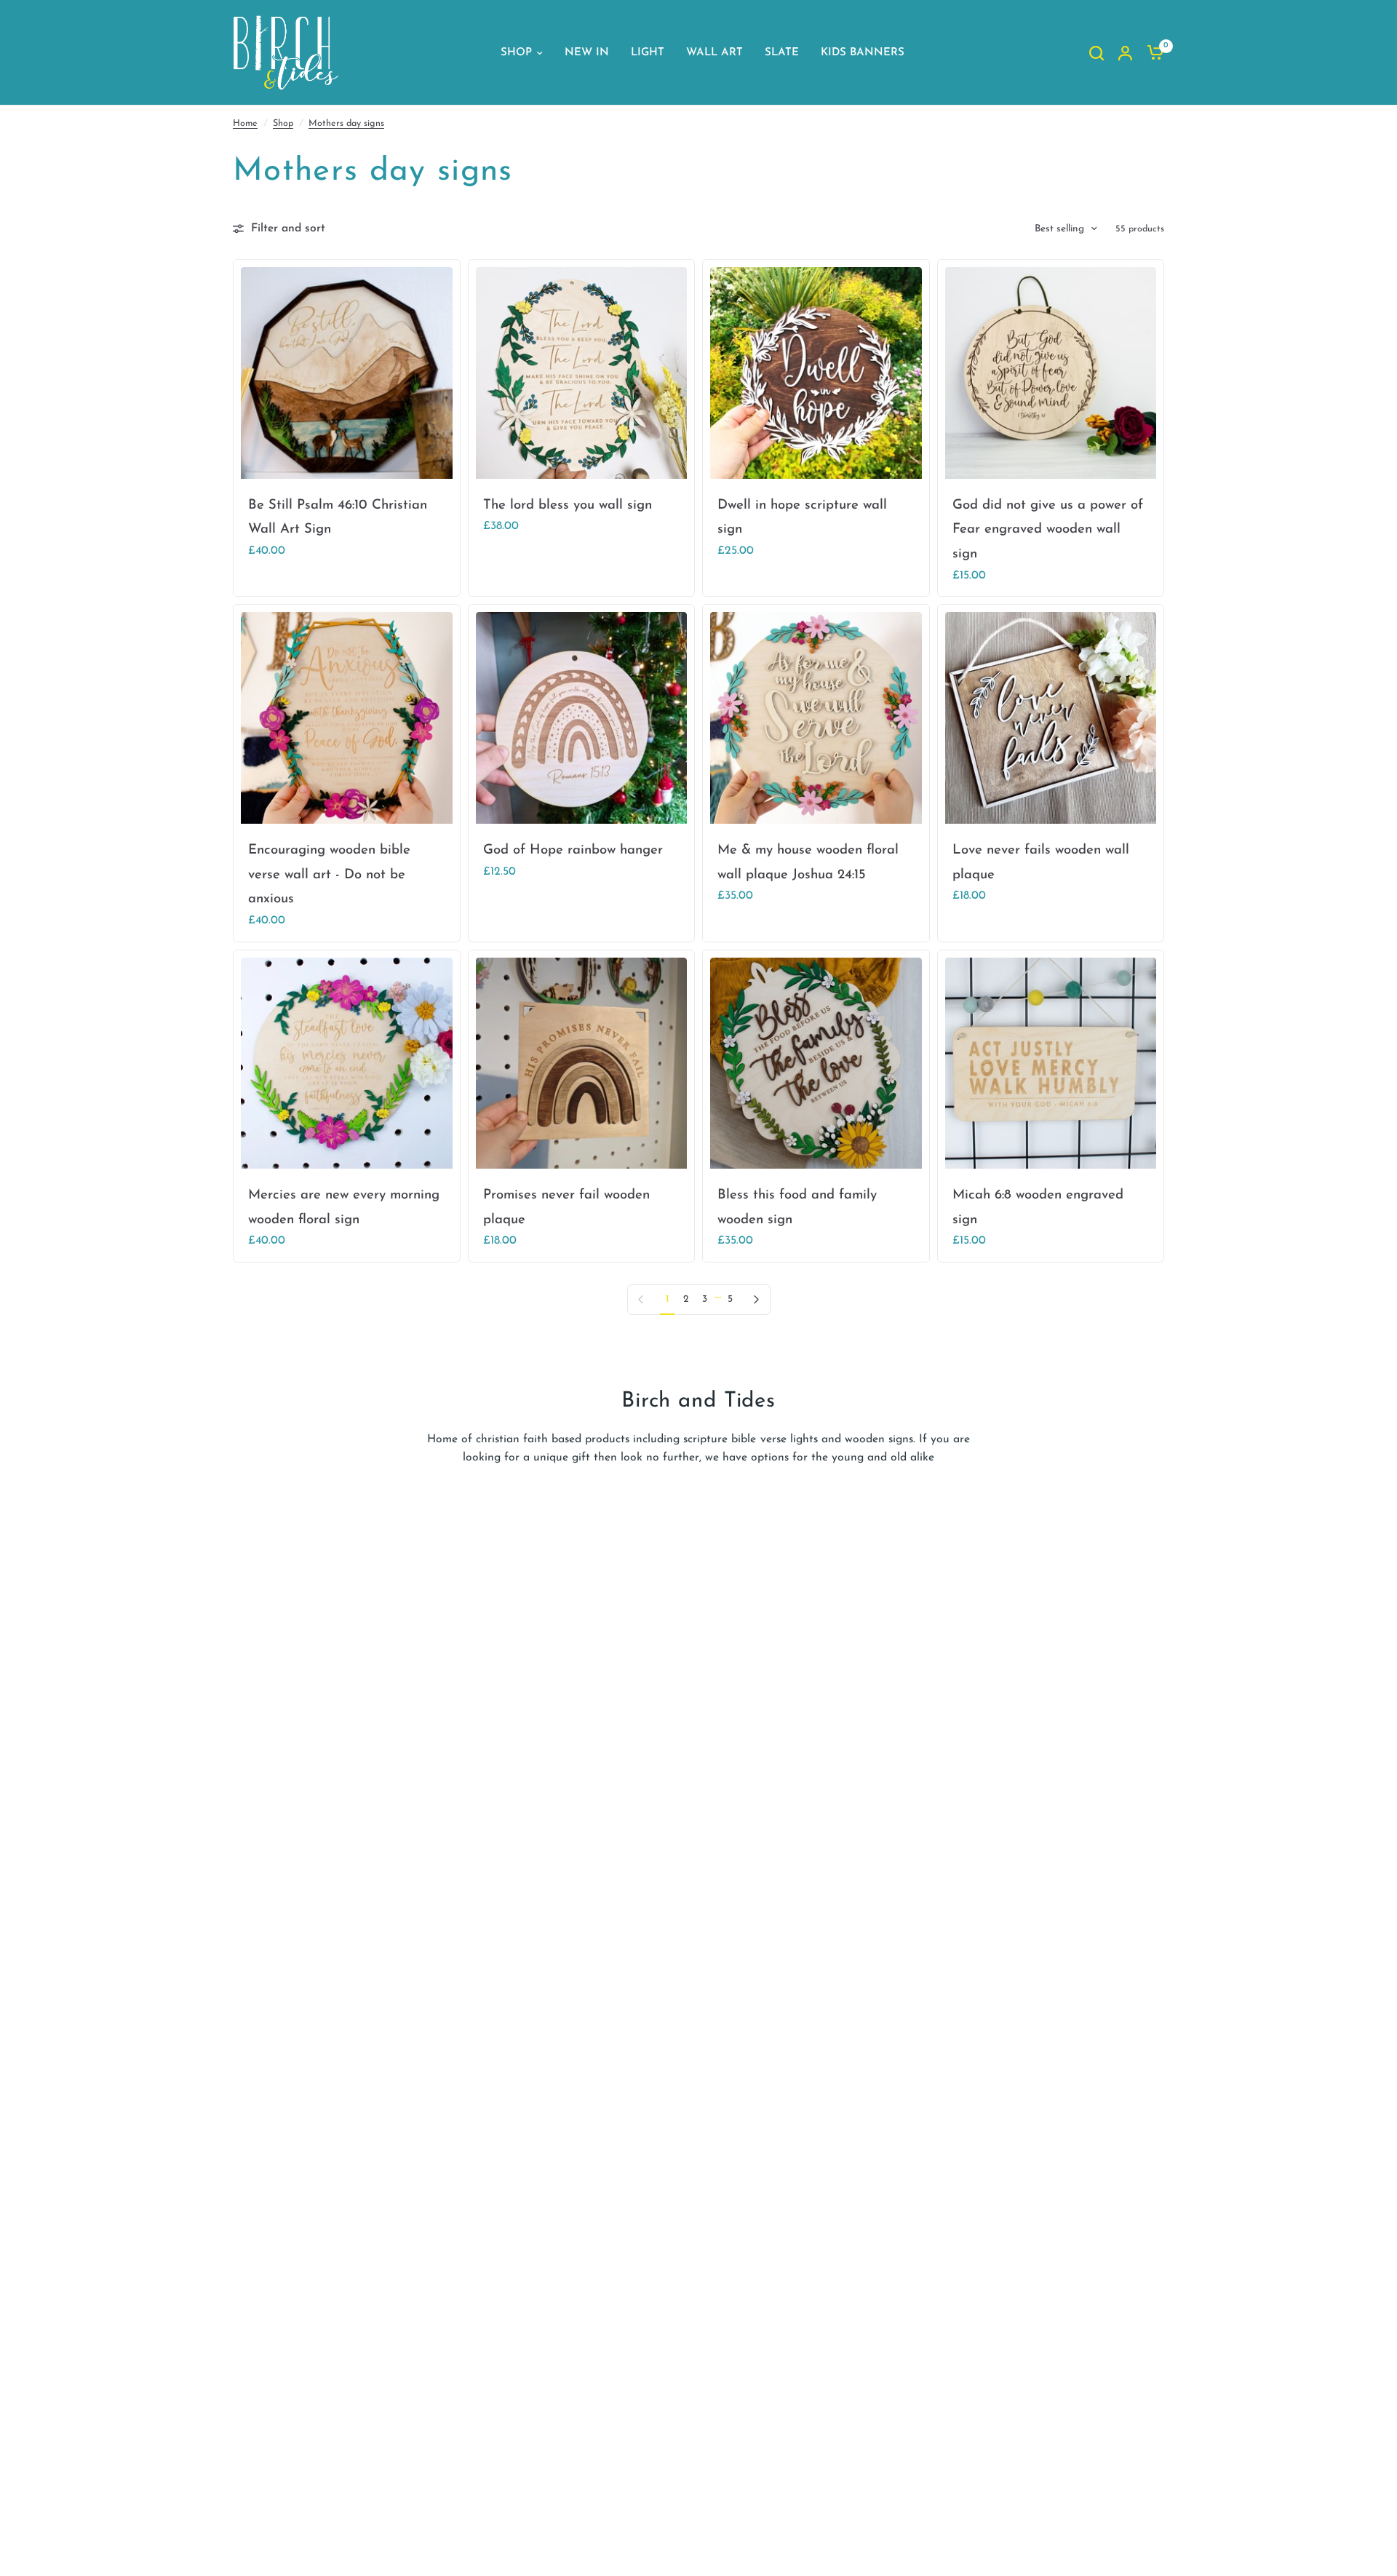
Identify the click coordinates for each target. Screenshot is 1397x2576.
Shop (283, 124)
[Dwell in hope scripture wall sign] (816, 373)
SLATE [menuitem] (782, 53)
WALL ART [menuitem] (715, 53)
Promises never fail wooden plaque (566, 1208)
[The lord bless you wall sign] (582, 373)
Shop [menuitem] (516, 53)
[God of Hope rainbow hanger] (582, 718)
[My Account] (1125, 53)
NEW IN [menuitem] (587, 53)
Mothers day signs (346, 124)
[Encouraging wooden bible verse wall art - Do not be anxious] (347, 718)
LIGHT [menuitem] (648, 53)
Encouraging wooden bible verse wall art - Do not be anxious (329, 875)
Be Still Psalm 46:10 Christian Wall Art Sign (338, 518)
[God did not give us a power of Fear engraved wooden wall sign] (1051, 373)
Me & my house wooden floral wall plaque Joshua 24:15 (808, 863)
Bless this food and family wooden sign (797, 1208)
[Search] (1096, 53)
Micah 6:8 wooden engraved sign (1038, 1208)
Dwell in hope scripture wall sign (802, 518)
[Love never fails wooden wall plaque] (1051, 718)
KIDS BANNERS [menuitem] (863, 53)
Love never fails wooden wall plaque (1041, 863)
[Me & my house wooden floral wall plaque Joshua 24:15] (816, 718)
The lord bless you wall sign (568, 505)
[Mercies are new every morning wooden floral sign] (347, 1064)
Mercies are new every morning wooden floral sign (344, 1208)
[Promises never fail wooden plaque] (582, 1064)
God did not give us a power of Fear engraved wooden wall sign (1048, 530)
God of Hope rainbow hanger (573, 850)
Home (245, 124)
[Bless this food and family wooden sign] (816, 1064)
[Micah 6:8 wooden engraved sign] (1051, 1064)
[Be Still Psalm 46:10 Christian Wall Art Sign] (347, 373)
